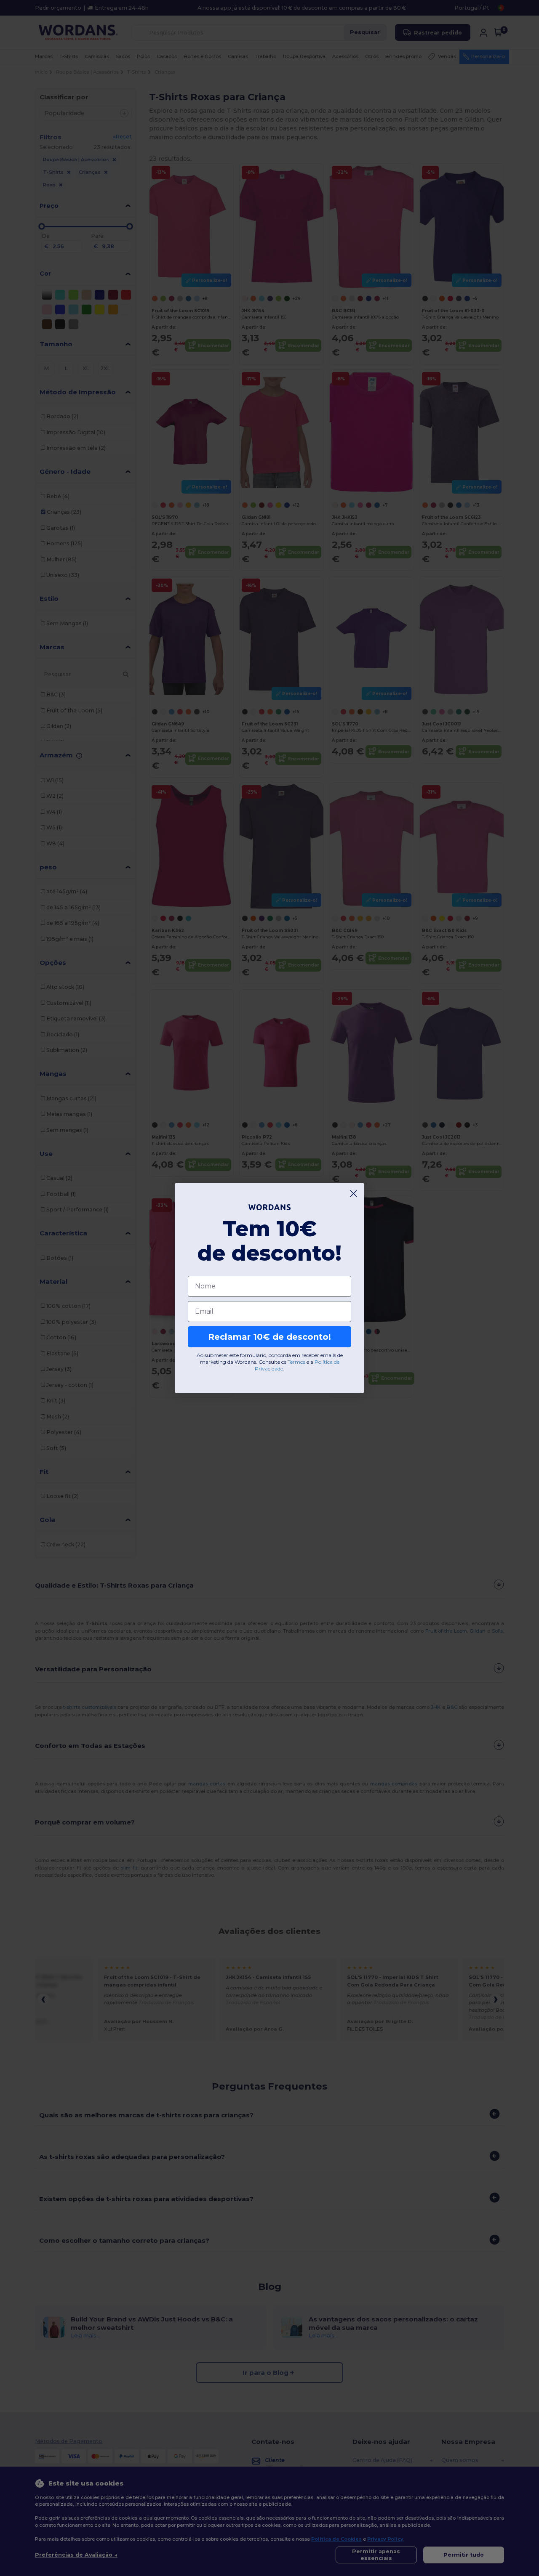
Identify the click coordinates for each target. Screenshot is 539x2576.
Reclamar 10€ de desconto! (269, 1337)
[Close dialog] (354, 1194)
